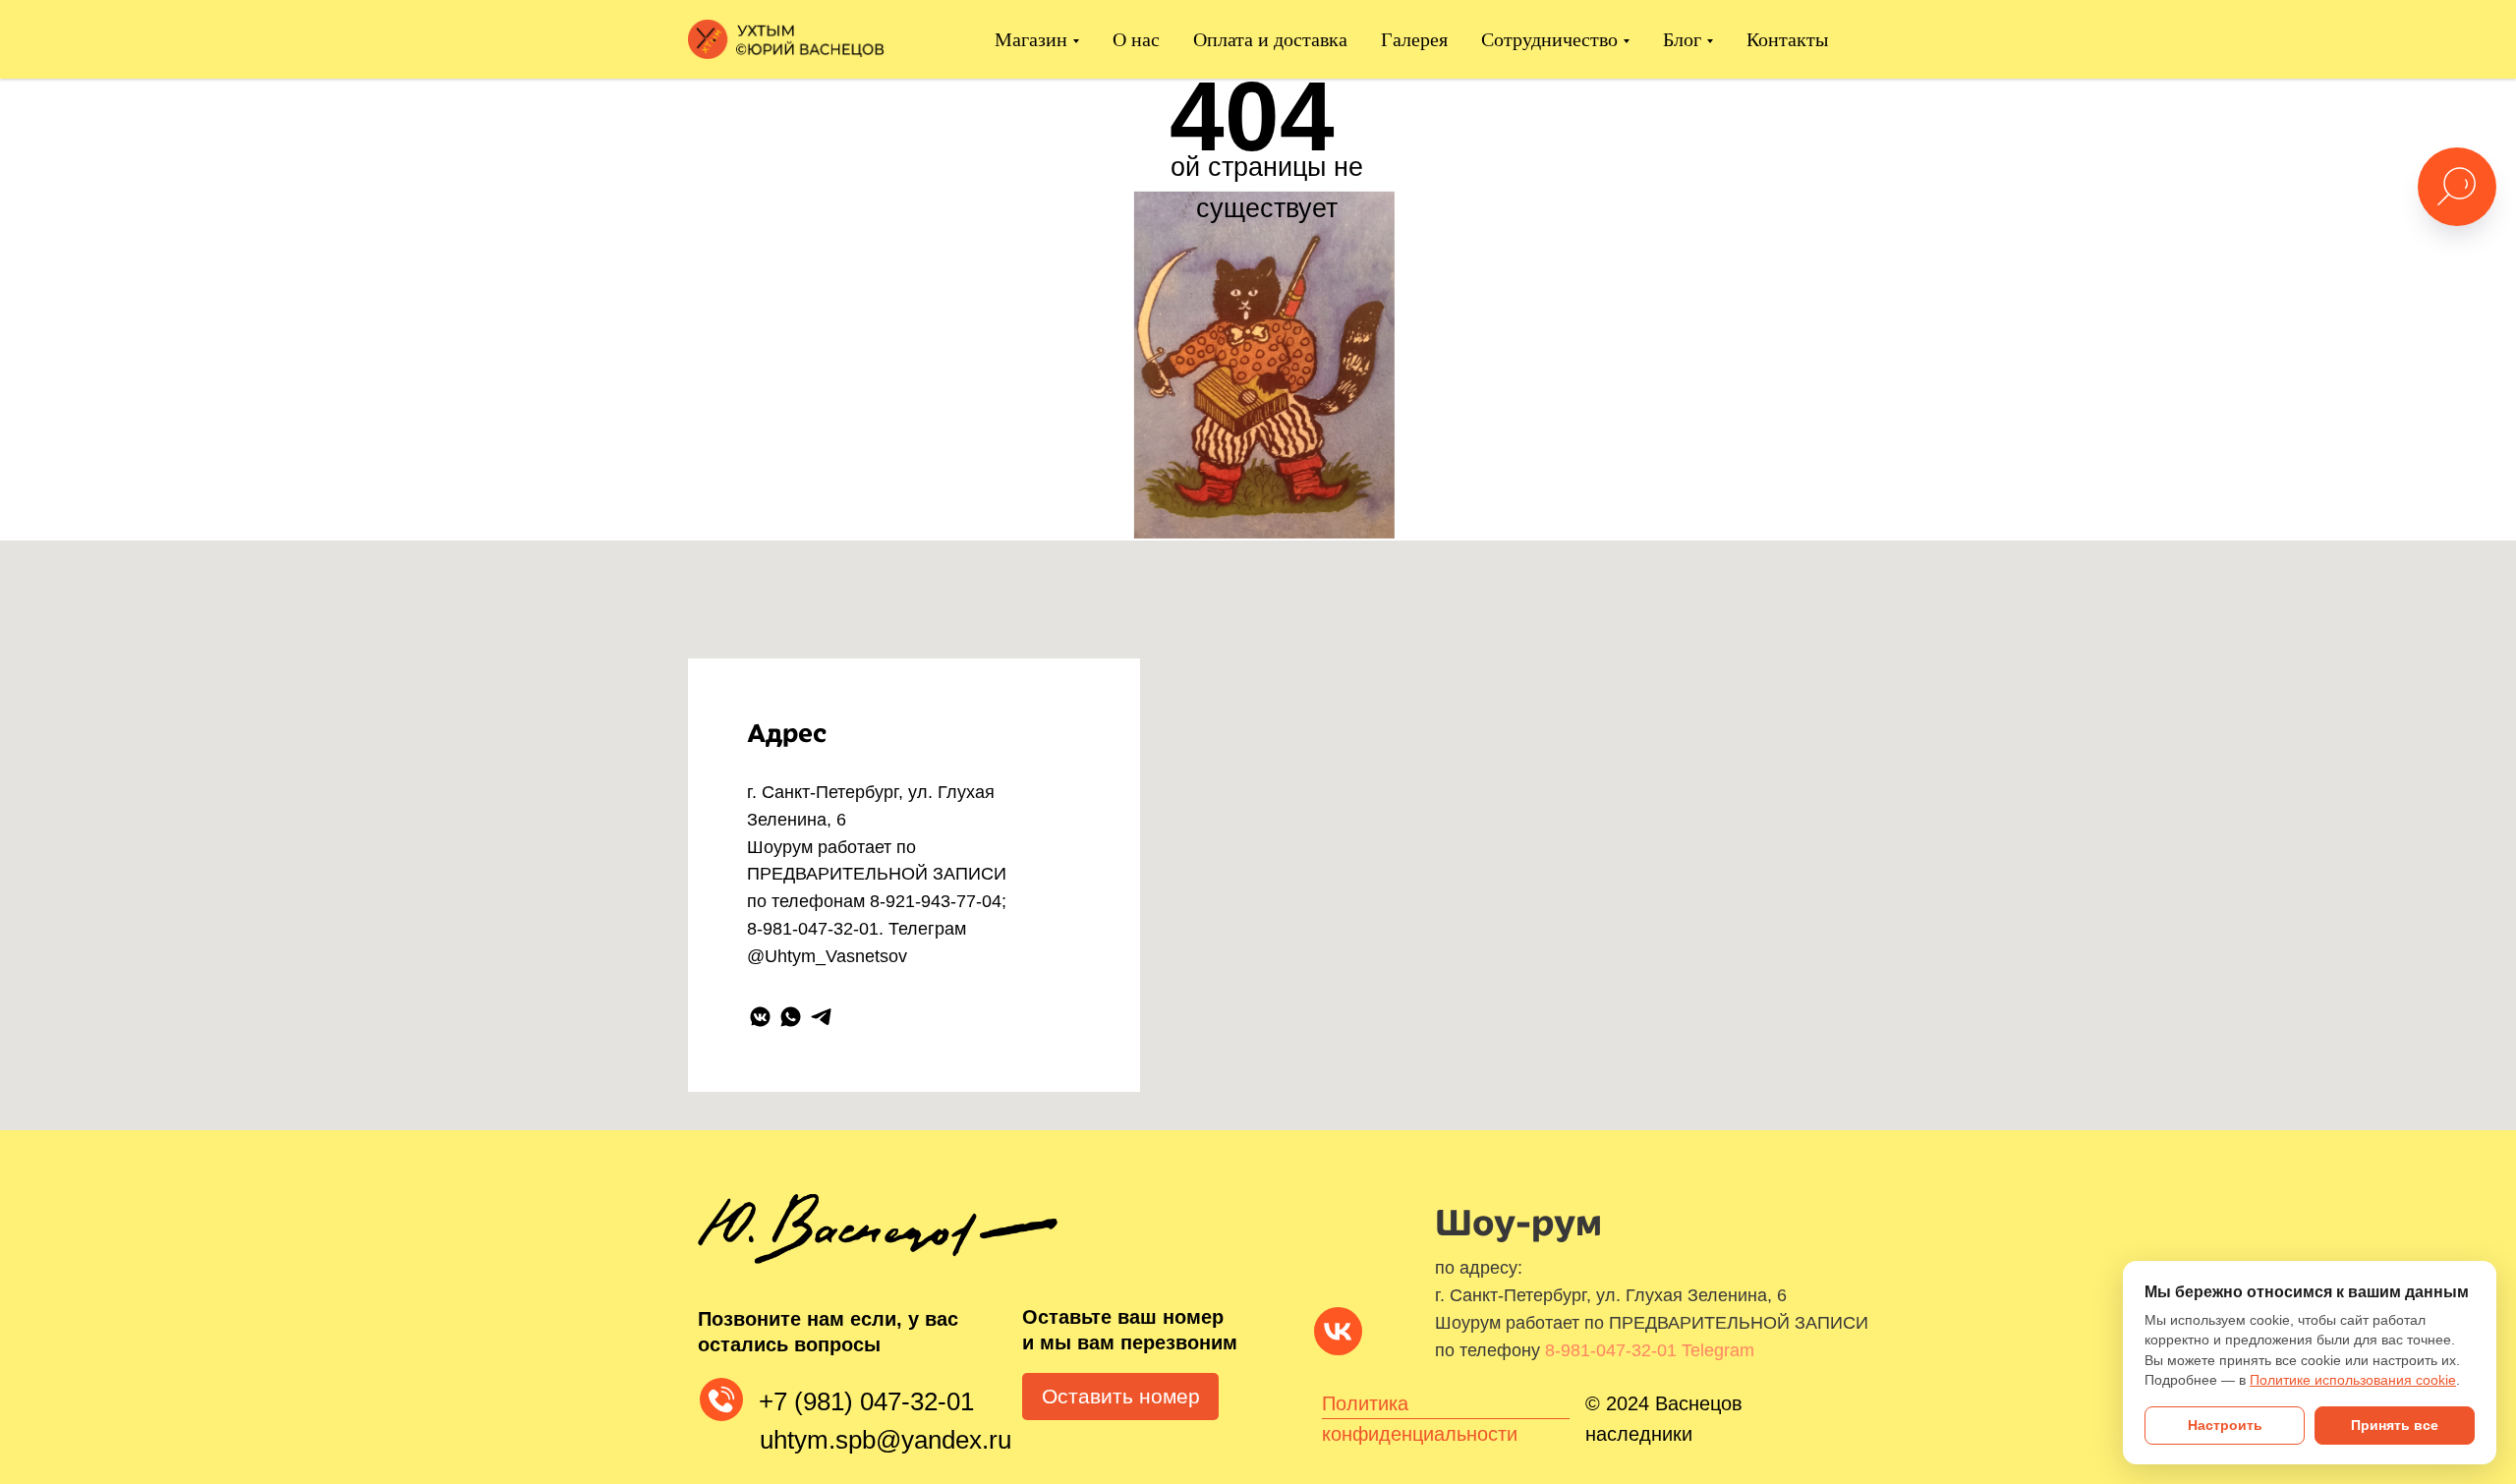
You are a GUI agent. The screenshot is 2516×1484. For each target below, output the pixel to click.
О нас (1136, 39)
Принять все (2395, 1426)
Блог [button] (1682, 39)
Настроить (2225, 1426)
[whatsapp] (791, 1017)
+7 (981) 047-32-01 (866, 1401)
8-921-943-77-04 (936, 901)
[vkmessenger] (760, 1017)
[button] (1120, 1397)
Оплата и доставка (1270, 39)
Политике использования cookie (2353, 1380)
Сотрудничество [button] (1549, 39)
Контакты (1787, 39)
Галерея (1414, 39)
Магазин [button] (1031, 39)
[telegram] (821, 1017)
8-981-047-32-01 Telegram (1650, 1350)
